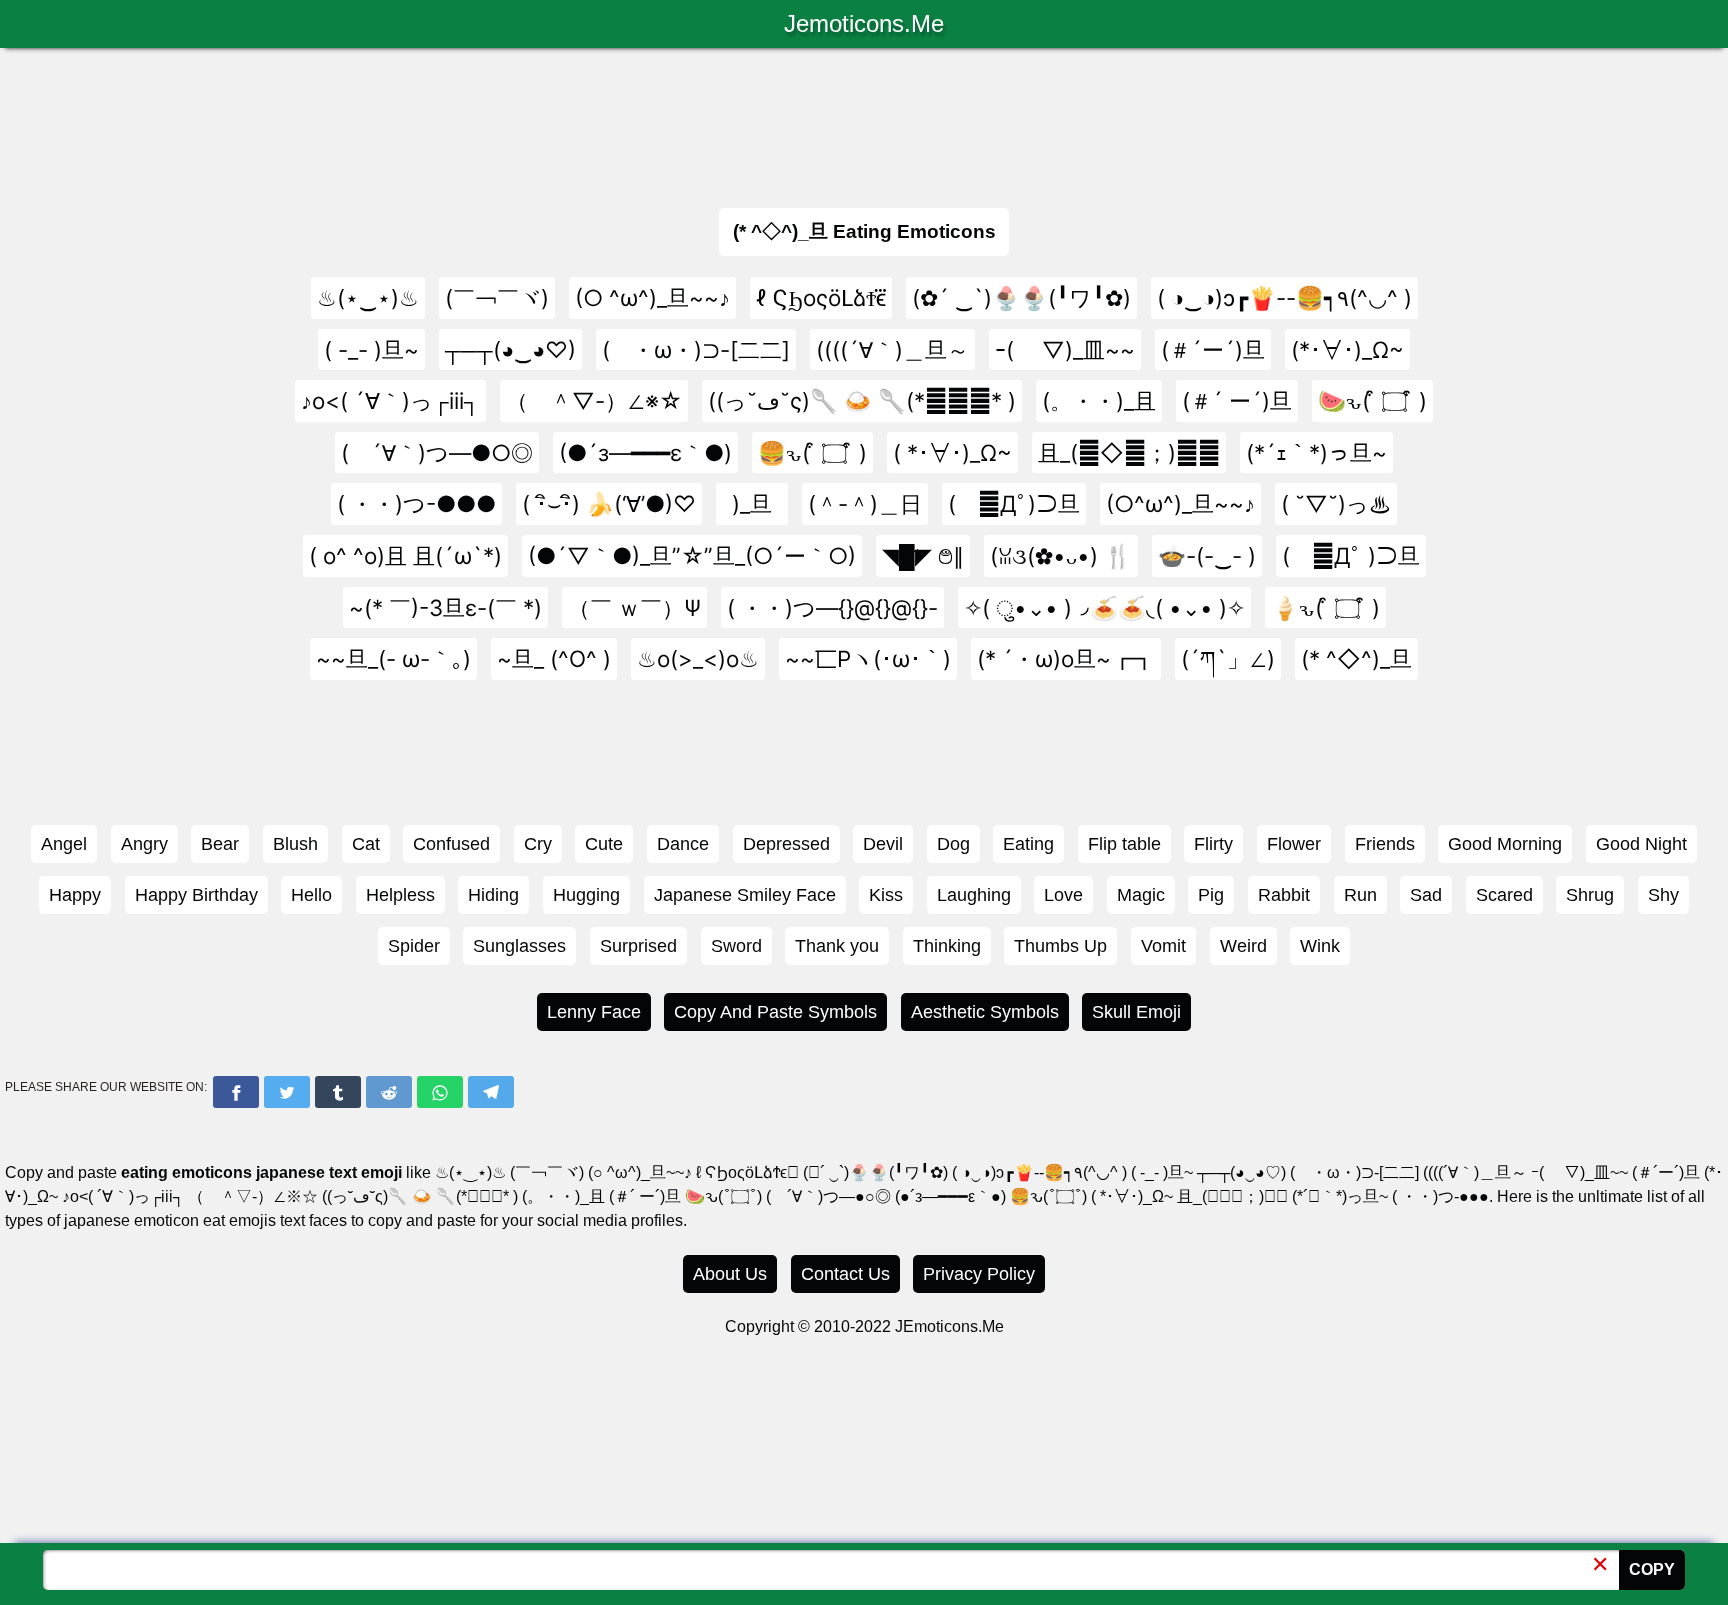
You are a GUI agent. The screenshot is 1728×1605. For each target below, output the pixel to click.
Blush (295, 844)
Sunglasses (519, 946)
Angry (144, 844)
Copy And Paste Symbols (775, 1012)
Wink (1320, 946)
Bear (220, 844)
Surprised (638, 946)
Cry (538, 844)
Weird (1243, 946)
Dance (683, 844)
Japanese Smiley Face (745, 895)
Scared (1504, 895)
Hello (311, 895)
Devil (883, 844)
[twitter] (287, 1092)
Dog (953, 844)
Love (1063, 895)
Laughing (974, 895)
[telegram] (491, 1092)
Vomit (1163, 946)
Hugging (586, 895)
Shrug (1590, 895)
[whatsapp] (440, 1092)
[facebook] (236, 1092)
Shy (1663, 895)
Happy (75, 895)
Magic (1141, 895)
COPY (1652, 1569)
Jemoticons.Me (864, 23)
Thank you (837, 946)
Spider (414, 946)
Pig (1211, 895)
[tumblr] (338, 1092)
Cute (604, 844)
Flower (1294, 844)
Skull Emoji (1136, 1012)
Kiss (886, 895)
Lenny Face (594, 1012)
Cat (366, 844)
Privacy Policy (979, 1274)
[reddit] (389, 1092)
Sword (736, 946)
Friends (1385, 844)
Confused (451, 844)
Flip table (1124, 844)
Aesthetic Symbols (985, 1012)
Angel (64, 844)
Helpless (400, 895)
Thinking (947, 946)
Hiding (493, 895)
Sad (1426, 895)
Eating (1028, 844)
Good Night (1641, 844)
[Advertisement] (864, 123)
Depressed (786, 844)
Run (1360, 895)
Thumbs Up (1060, 946)
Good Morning (1505, 844)
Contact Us (845, 1274)
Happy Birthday (196, 895)
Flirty (1213, 844)
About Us (730, 1274)
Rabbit (1284, 895)
